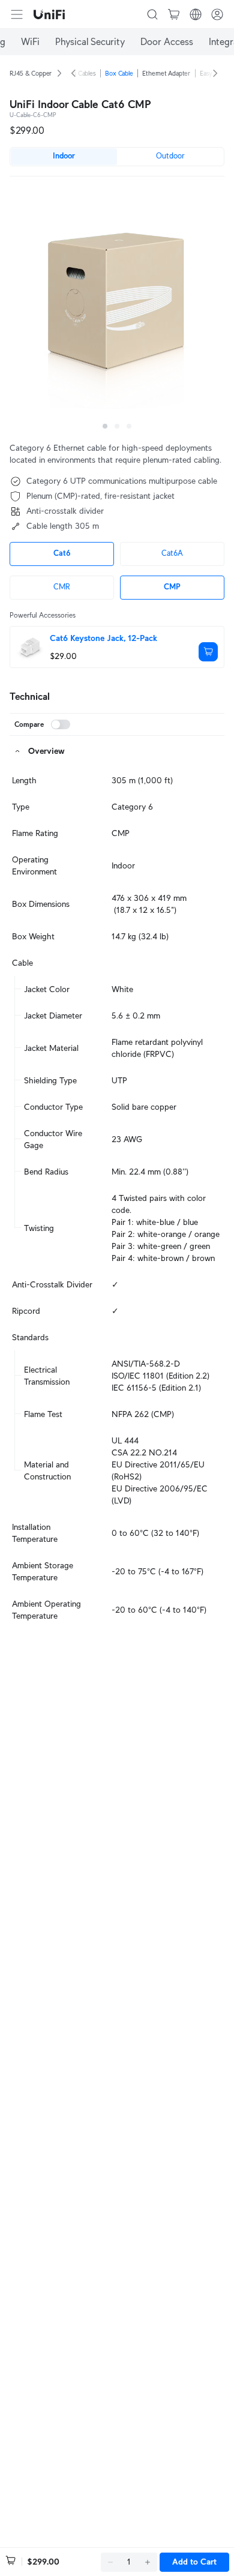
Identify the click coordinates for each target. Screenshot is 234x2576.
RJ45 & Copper (31, 73)
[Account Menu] (217, 14)
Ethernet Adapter (166, 73)
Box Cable (119, 73)
